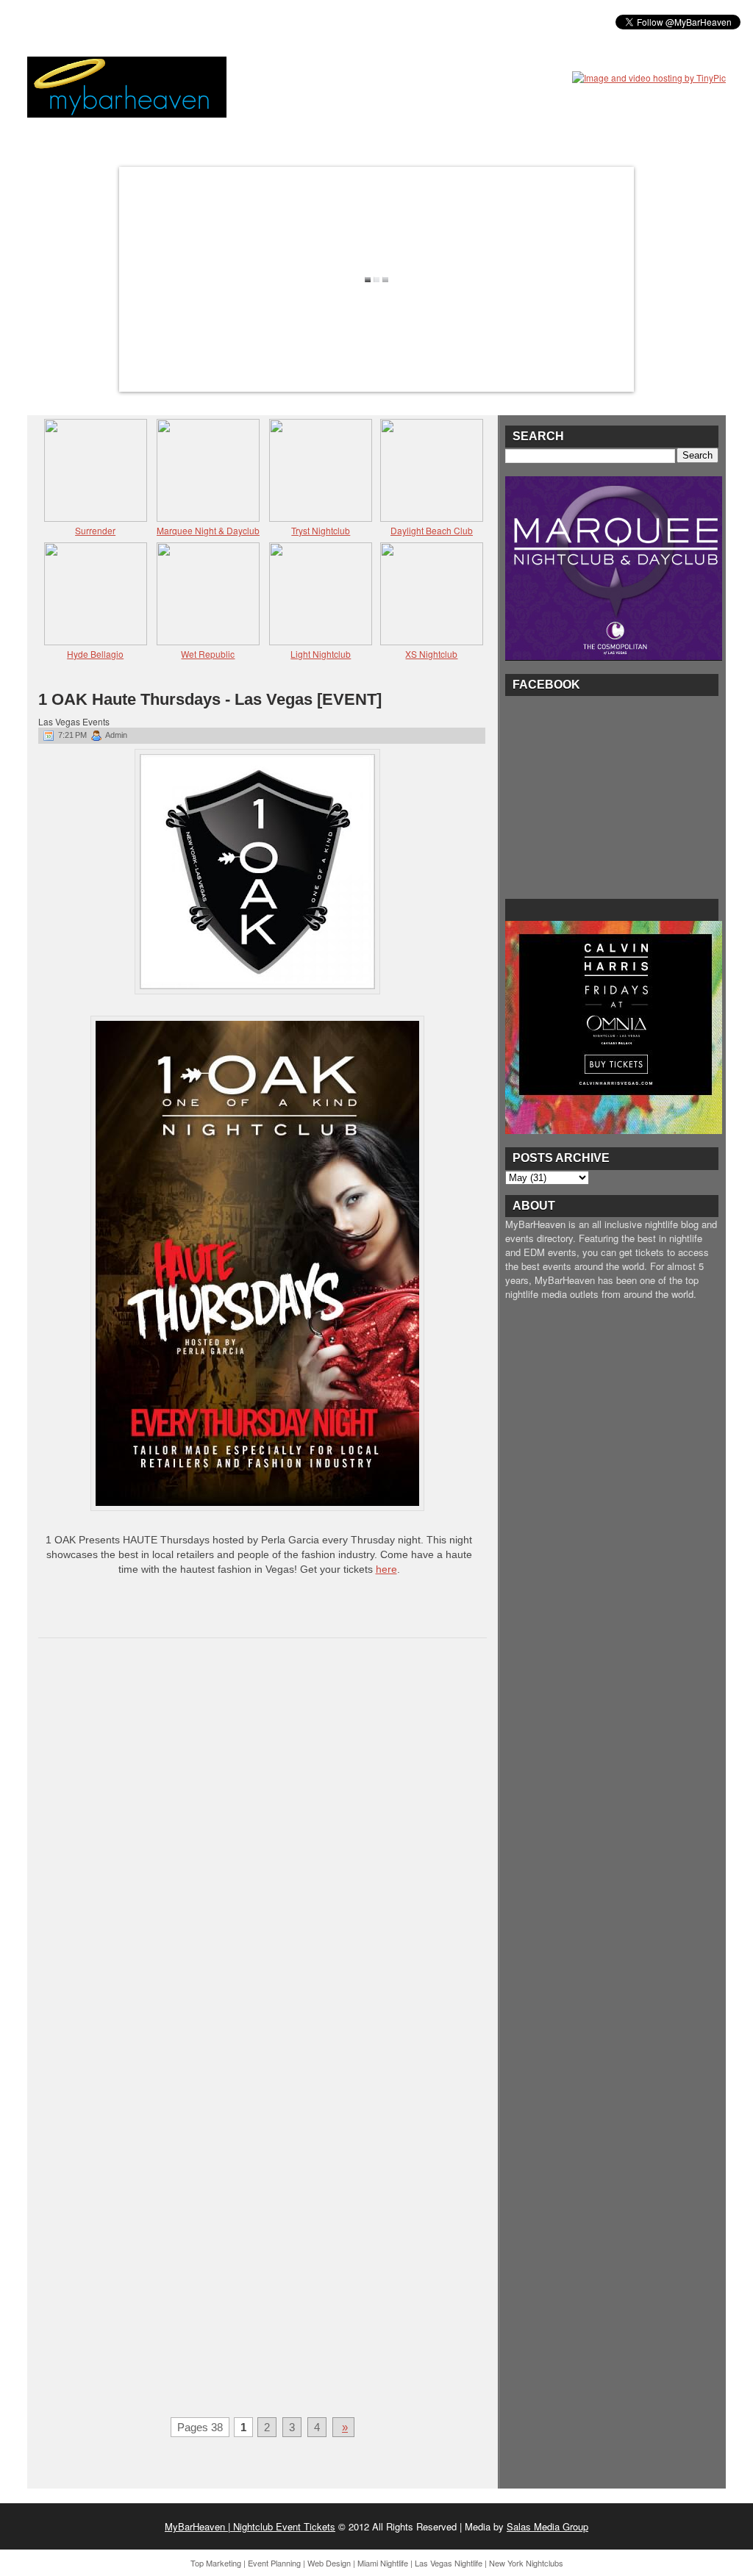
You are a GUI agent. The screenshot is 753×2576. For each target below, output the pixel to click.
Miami (143, 21)
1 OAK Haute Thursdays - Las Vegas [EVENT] (210, 699)
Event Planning (274, 2563)
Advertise (324, 21)
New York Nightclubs (526, 2563)
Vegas (193, 21)
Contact (392, 21)
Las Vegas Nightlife (449, 2563)
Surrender (95, 530)
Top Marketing (216, 2563)
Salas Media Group (547, 2526)
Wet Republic (208, 654)
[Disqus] (263, 1840)
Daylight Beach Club (432, 530)
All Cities (253, 21)
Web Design (329, 2563)
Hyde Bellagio (95, 654)
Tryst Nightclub (321, 530)
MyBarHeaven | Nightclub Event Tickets (250, 2526)
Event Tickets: (74, 21)
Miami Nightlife (383, 2563)
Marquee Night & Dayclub (208, 530)
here (386, 1569)
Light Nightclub (321, 654)
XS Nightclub (431, 654)
